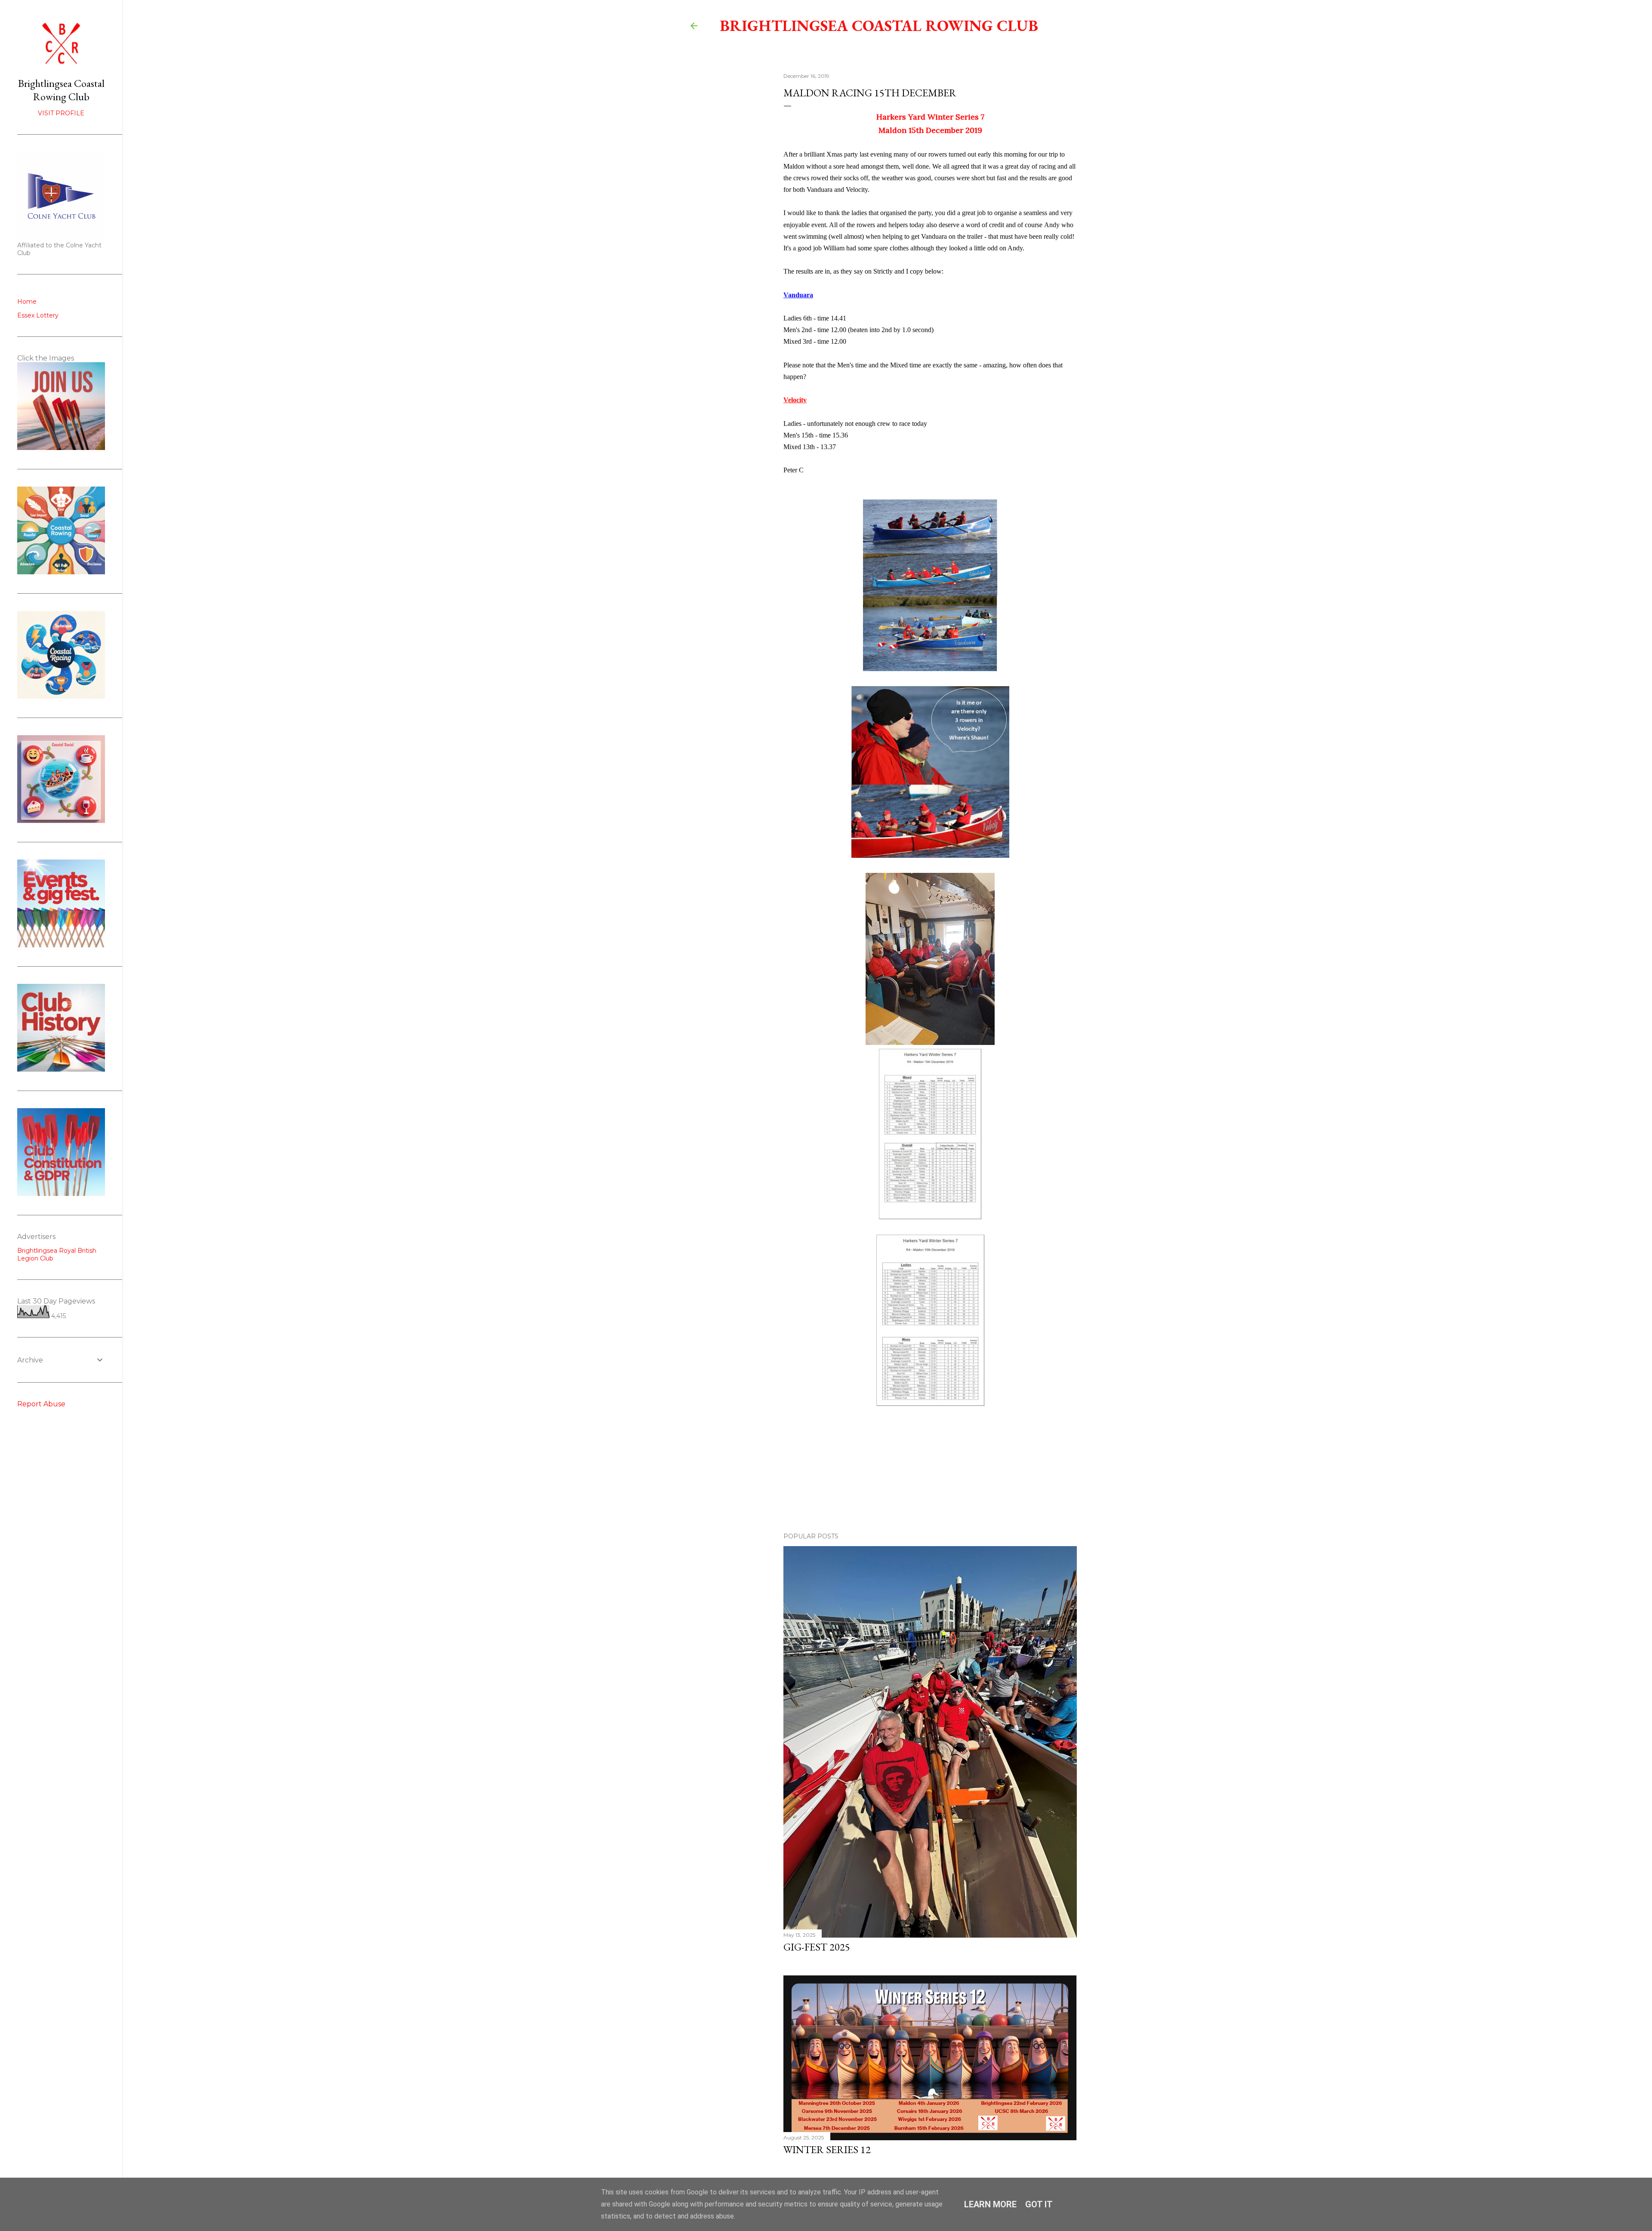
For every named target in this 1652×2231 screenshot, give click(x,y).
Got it (1039, 2204)
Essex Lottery (38, 315)
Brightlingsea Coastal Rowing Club (879, 26)
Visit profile (61, 113)
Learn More (990, 2204)
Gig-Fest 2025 (817, 1947)
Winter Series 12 (827, 2149)
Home (27, 302)
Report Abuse (41, 1404)
